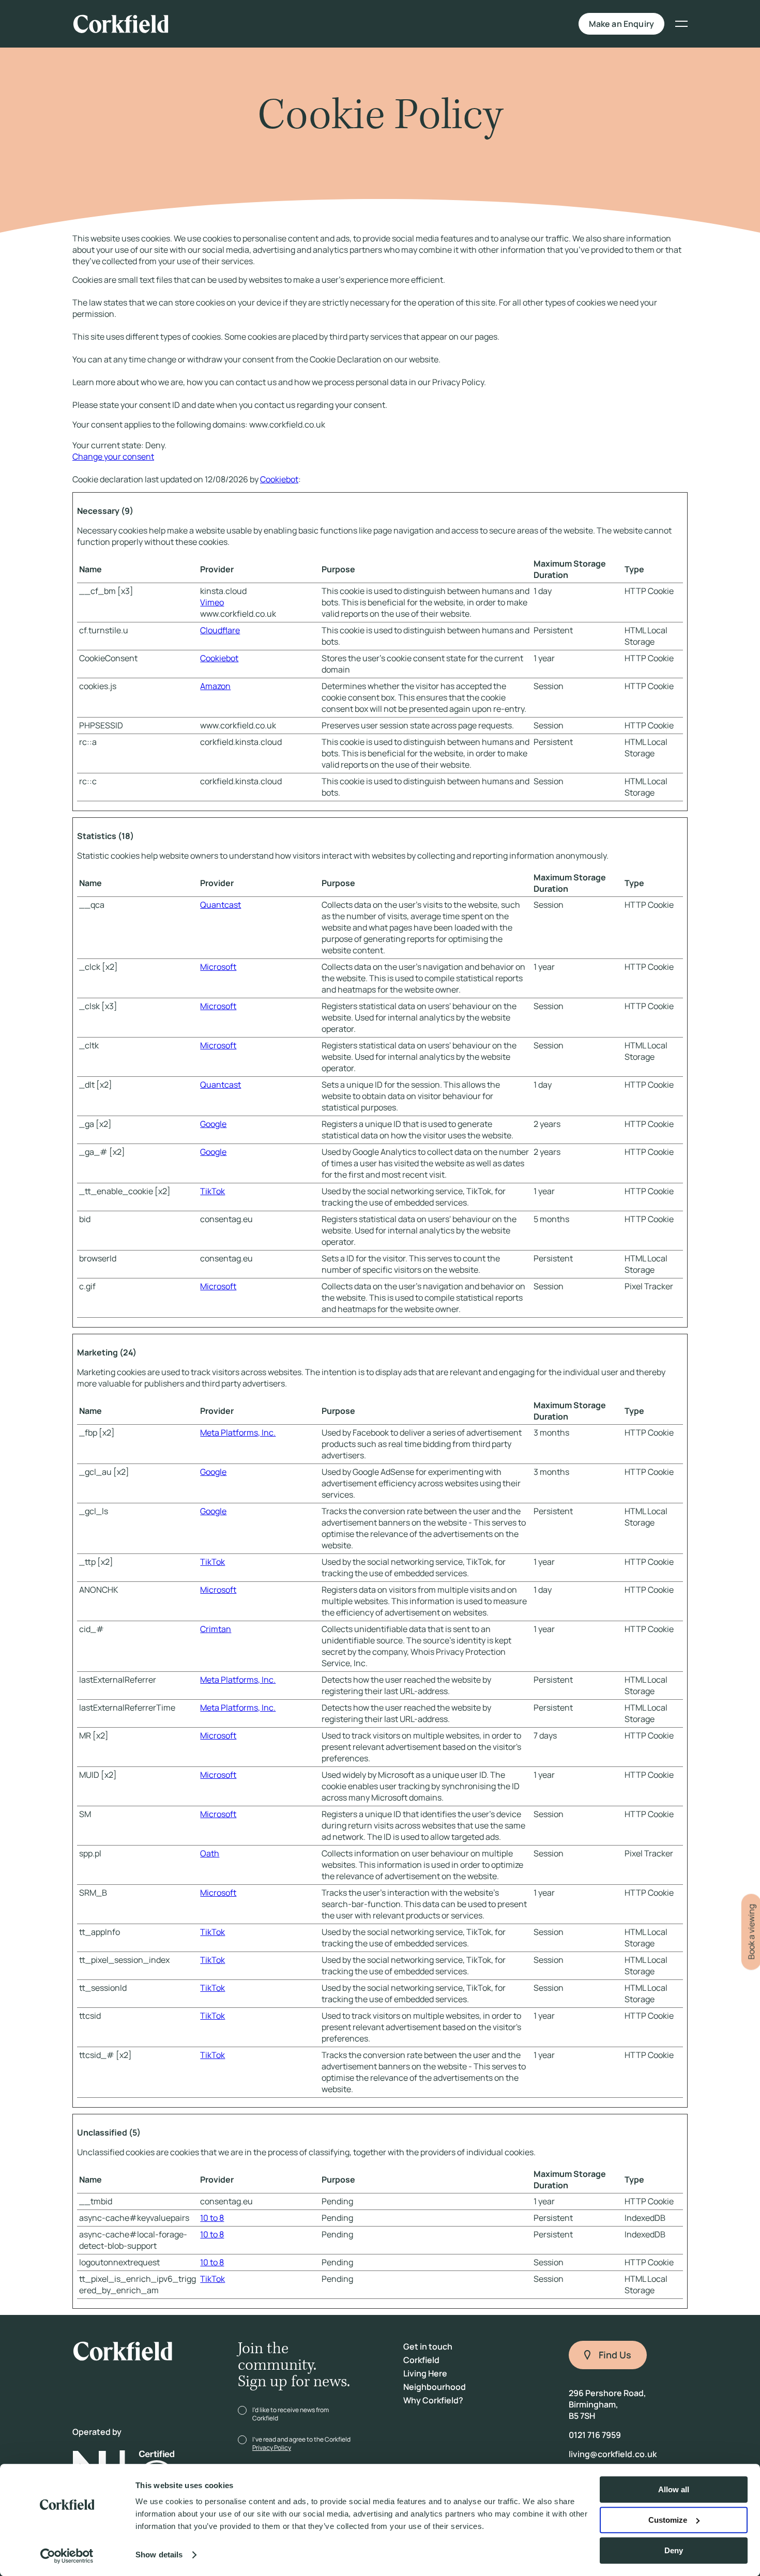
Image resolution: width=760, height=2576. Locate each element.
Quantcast (221, 905)
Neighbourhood (437, 24)
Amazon (215, 686)
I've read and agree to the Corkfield (301, 2443)
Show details (159, 2555)
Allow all (674, 2489)
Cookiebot (279, 479)
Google (213, 1124)
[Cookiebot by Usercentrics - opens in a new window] (67, 2556)
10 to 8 (212, 2218)
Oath (210, 1853)
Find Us (615, 2355)
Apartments (248, 24)
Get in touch (428, 2346)
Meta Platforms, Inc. (238, 1432)
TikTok (212, 1191)
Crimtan (216, 1629)
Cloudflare (220, 630)
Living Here (339, 24)
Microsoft (218, 967)
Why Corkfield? (543, 24)
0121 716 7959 (595, 2435)
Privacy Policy (272, 2448)
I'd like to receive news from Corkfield (291, 2414)
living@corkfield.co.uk (613, 2454)
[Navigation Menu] (676, 24)
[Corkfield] (124, 24)
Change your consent (113, 456)
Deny (674, 2550)
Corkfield (421, 2360)
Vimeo (212, 602)
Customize (668, 2520)
